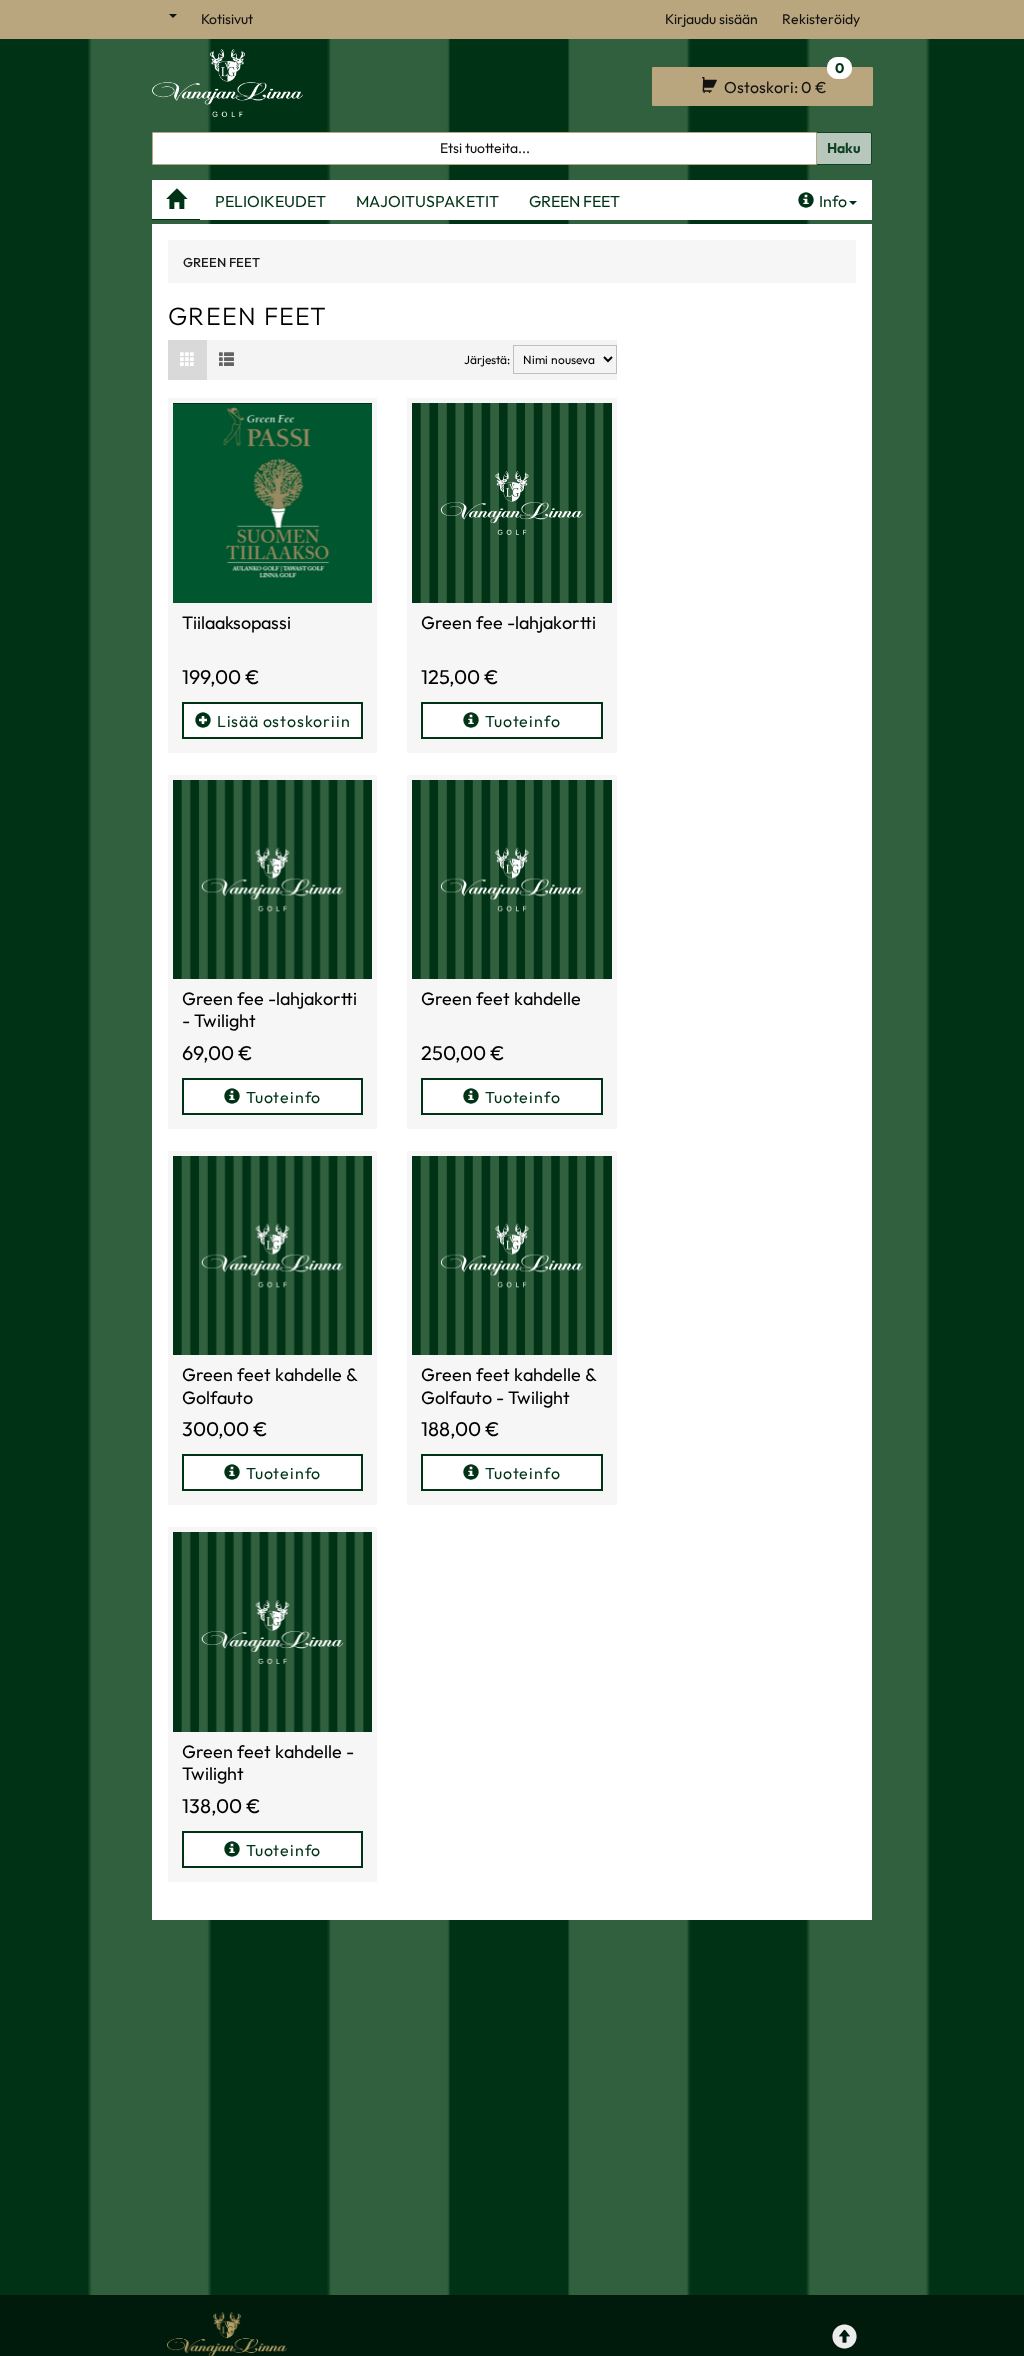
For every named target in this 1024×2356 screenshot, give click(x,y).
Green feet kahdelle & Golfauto (269, 1386)
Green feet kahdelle (501, 998)
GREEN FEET (574, 201)
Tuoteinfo (522, 721)
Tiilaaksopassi (236, 622)
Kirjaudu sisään (711, 19)
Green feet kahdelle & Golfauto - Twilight (508, 1386)
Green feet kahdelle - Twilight (268, 1763)
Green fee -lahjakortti (508, 622)
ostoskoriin (284, 721)
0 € (782, 82)
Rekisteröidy (821, 19)
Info (833, 201)
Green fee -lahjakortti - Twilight (269, 1010)
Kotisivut (227, 19)
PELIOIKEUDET (270, 201)
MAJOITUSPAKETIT (427, 201)
